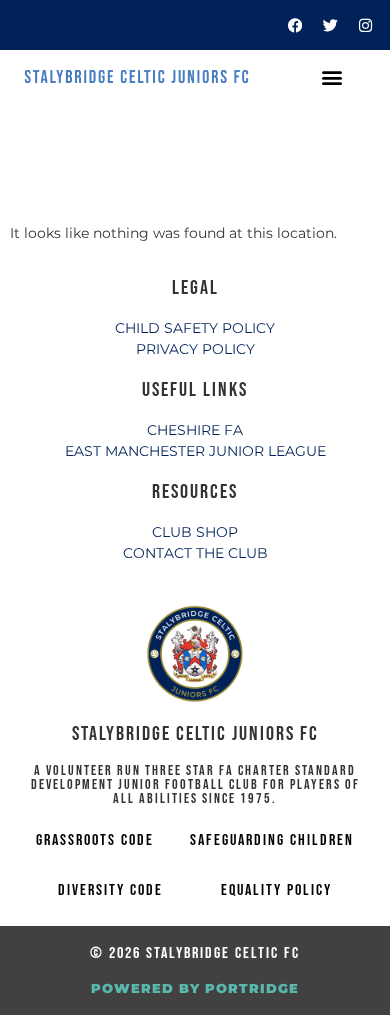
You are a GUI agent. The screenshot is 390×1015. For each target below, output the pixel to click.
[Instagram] (365, 25)
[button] (331, 76)
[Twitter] (330, 25)
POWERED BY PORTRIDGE (195, 988)
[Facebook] (295, 25)
